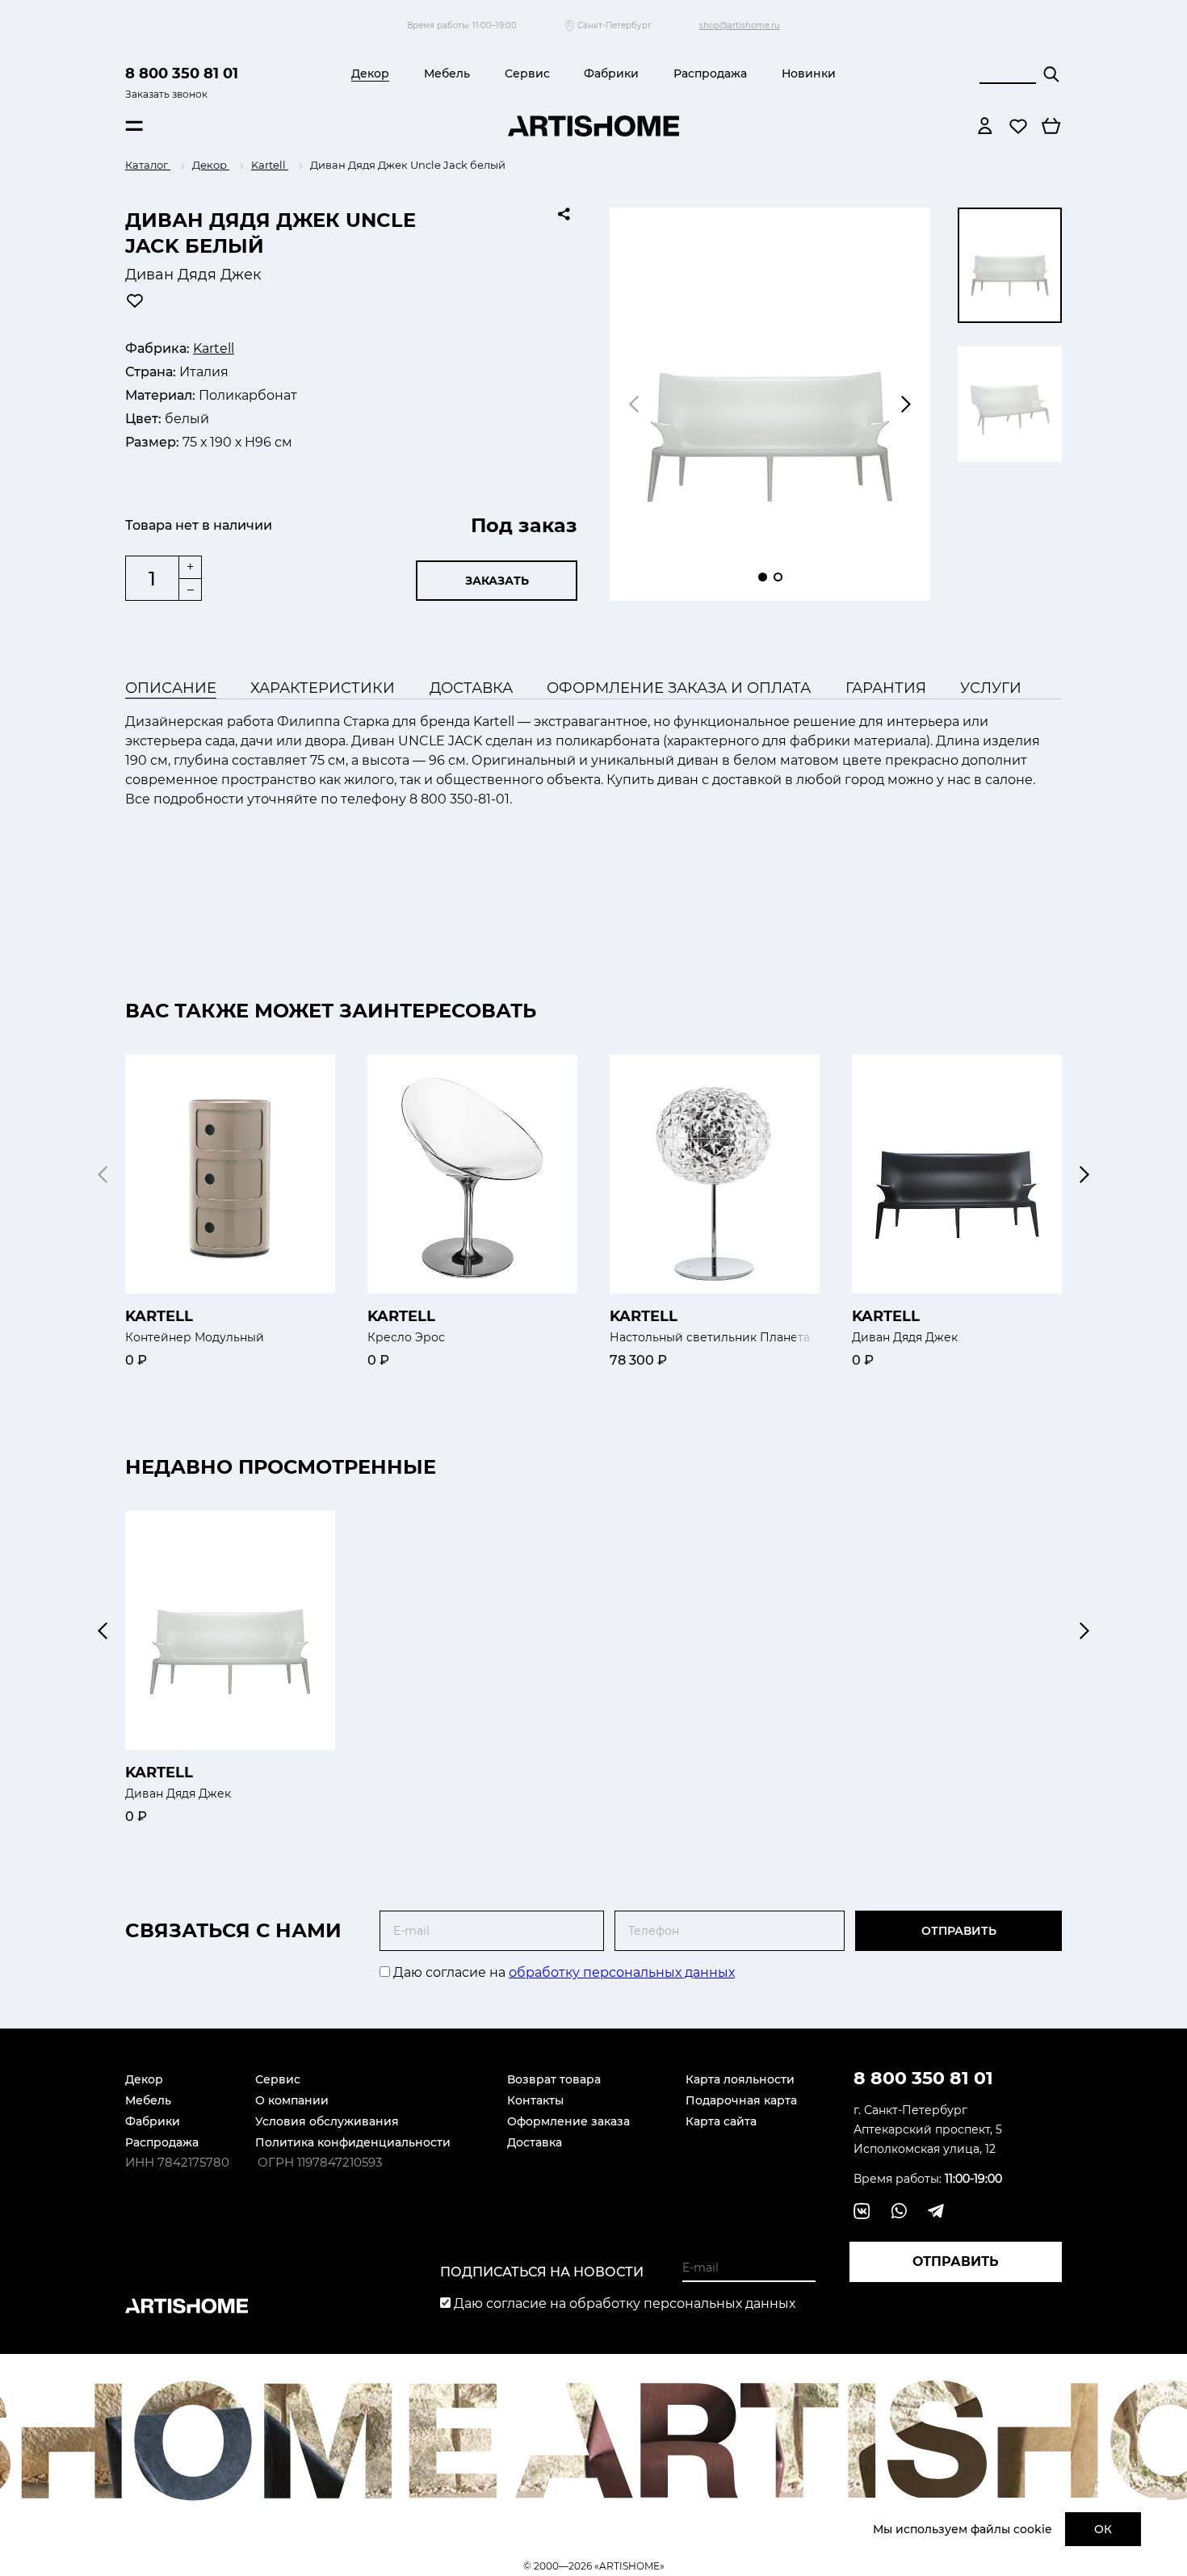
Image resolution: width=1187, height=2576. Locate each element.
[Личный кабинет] (985, 126)
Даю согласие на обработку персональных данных (623, 2303)
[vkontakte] (862, 2211)
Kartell (214, 348)
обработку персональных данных (622, 1972)
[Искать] (1051, 74)
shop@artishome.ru (740, 25)
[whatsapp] (899, 2211)
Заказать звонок (166, 94)
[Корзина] (1051, 126)
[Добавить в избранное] (135, 300)
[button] (906, 405)
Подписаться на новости (542, 2272)
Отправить (959, 1931)
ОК (1103, 2529)
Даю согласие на (562, 1972)
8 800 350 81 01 (182, 73)
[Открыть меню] (134, 126)
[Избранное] (1018, 126)
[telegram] (936, 2211)
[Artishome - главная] (593, 126)
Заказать (497, 581)
